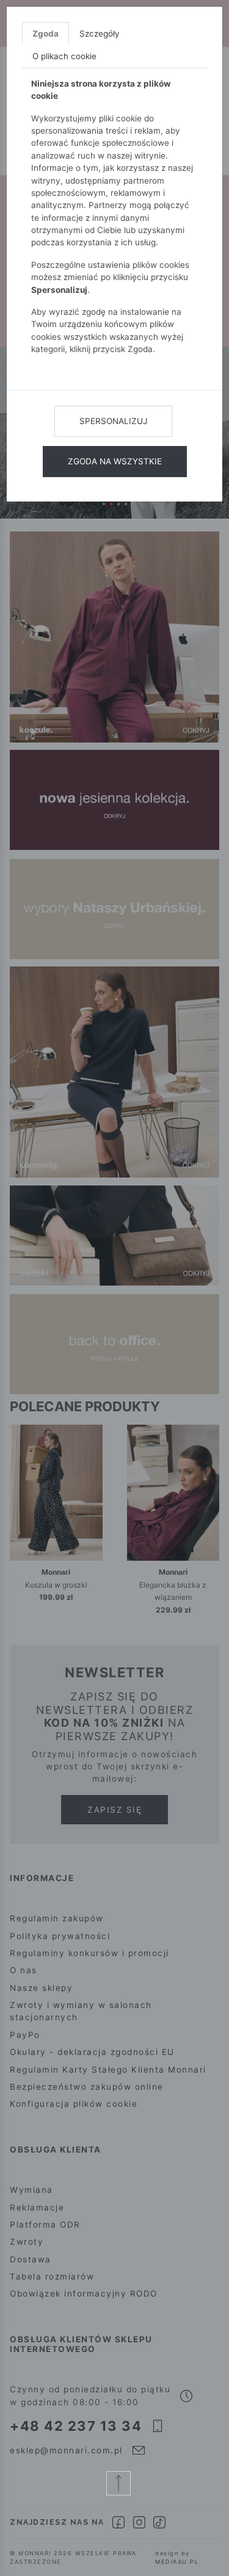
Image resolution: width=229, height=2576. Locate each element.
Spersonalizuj (113, 421)
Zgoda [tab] (45, 34)
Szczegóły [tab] (100, 34)
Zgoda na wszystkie (115, 461)
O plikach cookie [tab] (64, 56)
